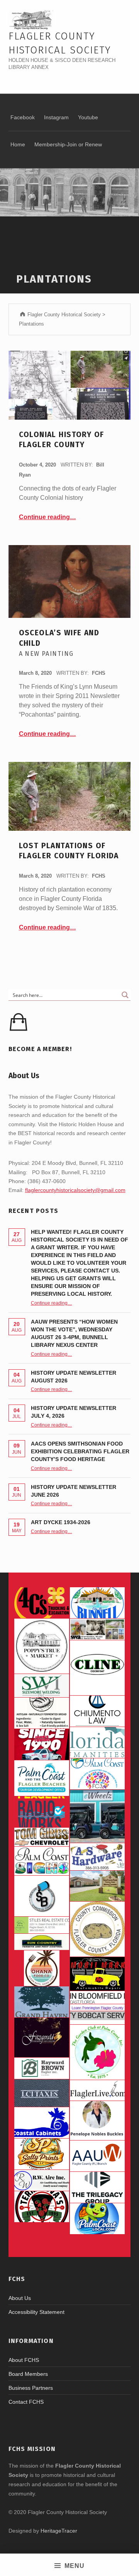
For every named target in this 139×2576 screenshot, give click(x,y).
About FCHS (24, 2360)
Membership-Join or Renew (68, 144)
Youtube (88, 117)
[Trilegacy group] (97, 2187)
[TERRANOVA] (42, 2207)
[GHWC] (42, 2002)
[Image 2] (97, 1816)
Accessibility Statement (36, 2312)
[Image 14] (97, 1742)
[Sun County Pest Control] (42, 1942)
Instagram (56, 117)
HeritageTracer (59, 2531)
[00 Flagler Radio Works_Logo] (42, 1812)
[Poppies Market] (42, 1646)
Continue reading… (47, 517)
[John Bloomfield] (97, 1997)
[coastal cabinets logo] (42, 2123)
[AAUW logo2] (97, 2156)
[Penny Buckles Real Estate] (97, 2121)
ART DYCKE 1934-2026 (61, 1522)
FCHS (99, 673)
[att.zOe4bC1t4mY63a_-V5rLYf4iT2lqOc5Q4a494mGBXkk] (42, 1713)
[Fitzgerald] (42, 2037)
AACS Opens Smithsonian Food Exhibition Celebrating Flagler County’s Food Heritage (80, 1451)
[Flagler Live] (97, 2090)
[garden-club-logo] (97, 2052)
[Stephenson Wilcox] (97, 1629)
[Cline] (97, 1668)
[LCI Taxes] (42, 2093)
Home (18, 144)
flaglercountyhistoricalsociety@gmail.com (75, 1190)
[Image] (97, 1974)
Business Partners (31, 2388)
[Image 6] (97, 1857)
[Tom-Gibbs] (42, 1837)
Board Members (28, 2374)
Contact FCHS (26, 2402)
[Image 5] (42, 1896)
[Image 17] (42, 1744)
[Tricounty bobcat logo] (97, 2018)
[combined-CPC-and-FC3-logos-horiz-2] (97, 1774)
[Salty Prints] (42, 2154)
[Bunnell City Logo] (97, 1603)
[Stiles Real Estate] (42, 1925)
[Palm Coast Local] (97, 2219)
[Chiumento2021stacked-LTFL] (97, 1711)
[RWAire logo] (42, 2180)
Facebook (23, 117)
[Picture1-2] (42, 1686)
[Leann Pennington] (97, 2007)
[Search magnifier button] (125, 995)
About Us (20, 2298)
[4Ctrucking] (42, 1603)
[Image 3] (97, 1929)
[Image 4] (42, 1861)
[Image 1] (42, 1778)
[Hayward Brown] (42, 2068)
